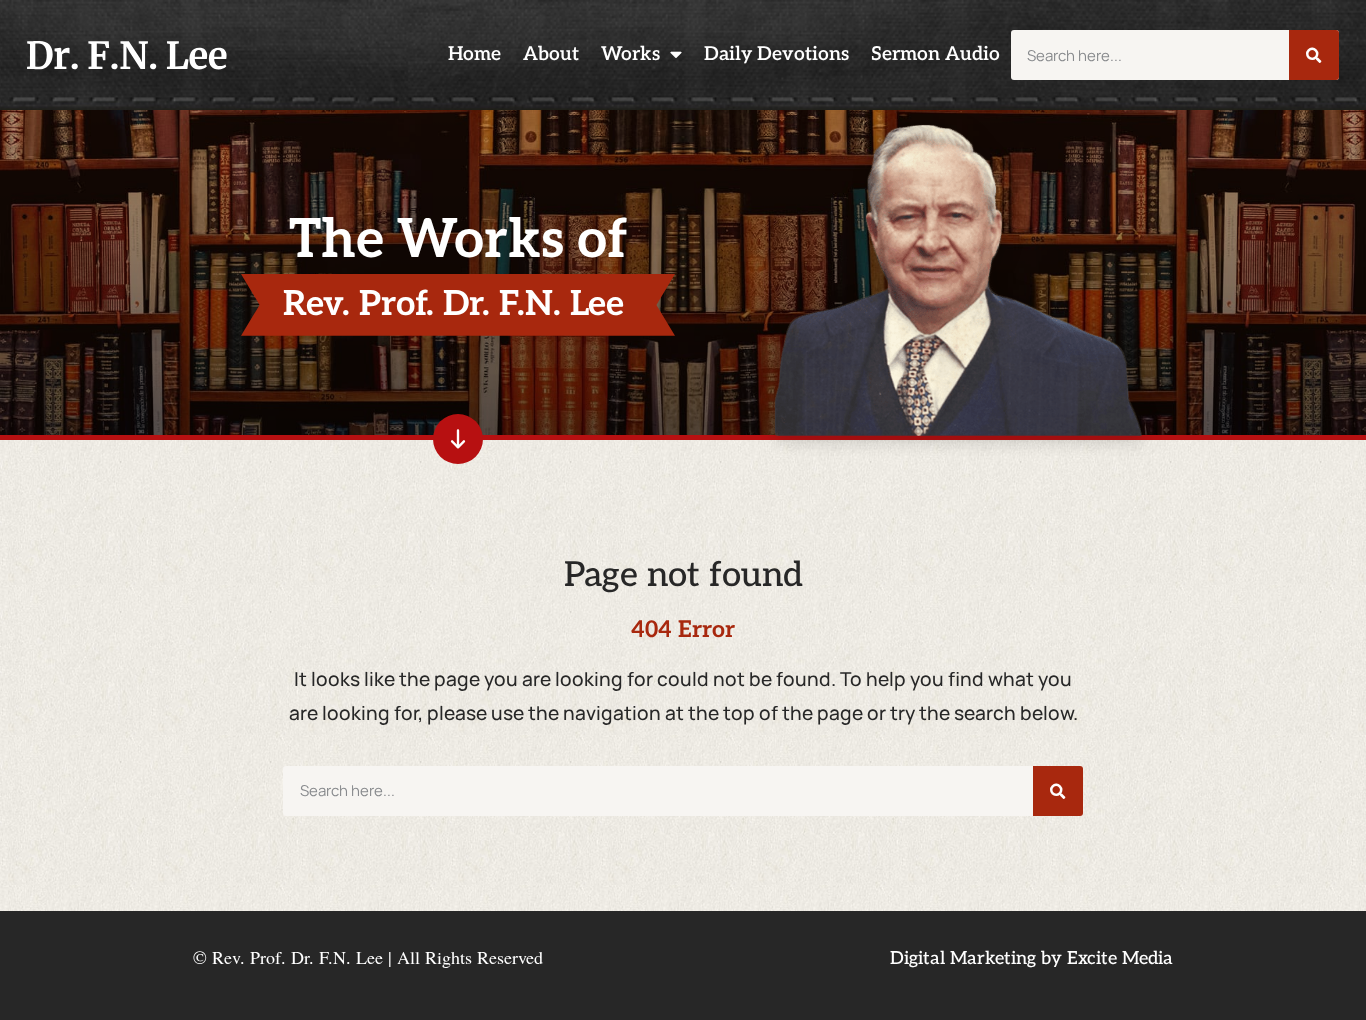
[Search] (1314, 55)
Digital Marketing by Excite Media (1031, 958)
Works (630, 54)
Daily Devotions (776, 54)
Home (474, 54)
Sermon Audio (935, 54)
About (551, 54)
